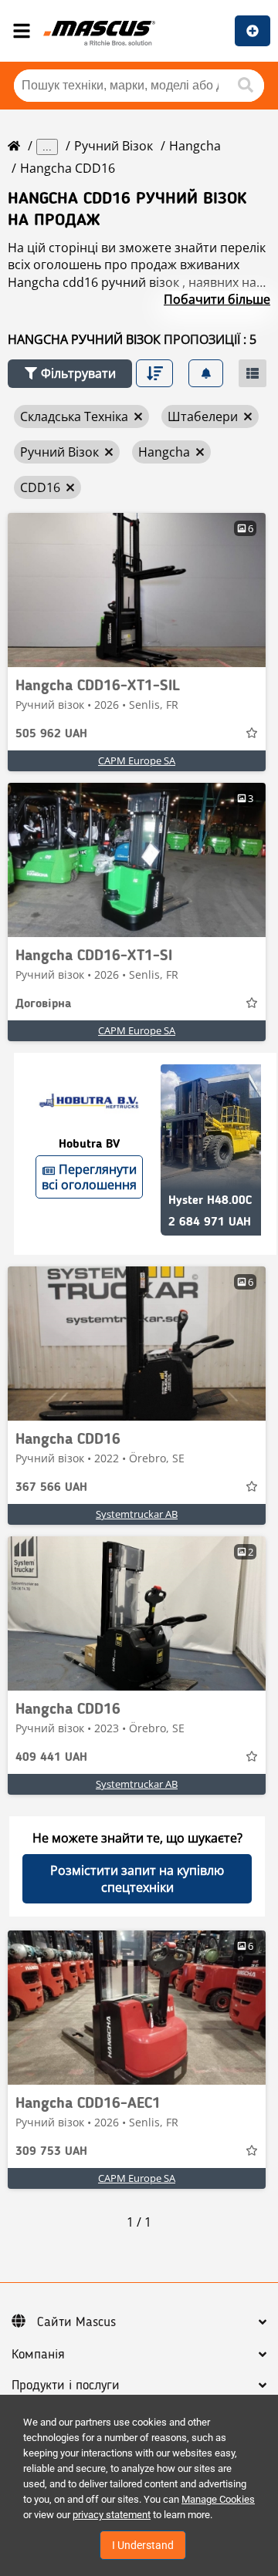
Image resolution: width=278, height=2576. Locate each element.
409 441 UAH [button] (51, 1758)
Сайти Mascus (76, 2322)
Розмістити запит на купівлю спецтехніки (137, 1879)
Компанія (38, 2355)
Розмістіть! (253, 31)
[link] (137, 590)
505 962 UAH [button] (51, 734)
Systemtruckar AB (137, 1514)
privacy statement (112, 2515)
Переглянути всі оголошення (89, 1177)
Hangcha (195, 146)
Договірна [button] (43, 1004)
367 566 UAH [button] (51, 1488)
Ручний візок (114, 146)
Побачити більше (217, 299)
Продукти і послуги (66, 2385)
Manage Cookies (218, 2499)
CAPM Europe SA (137, 760)
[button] (70, 374)
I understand (143, 2545)
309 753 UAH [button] (51, 2152)
